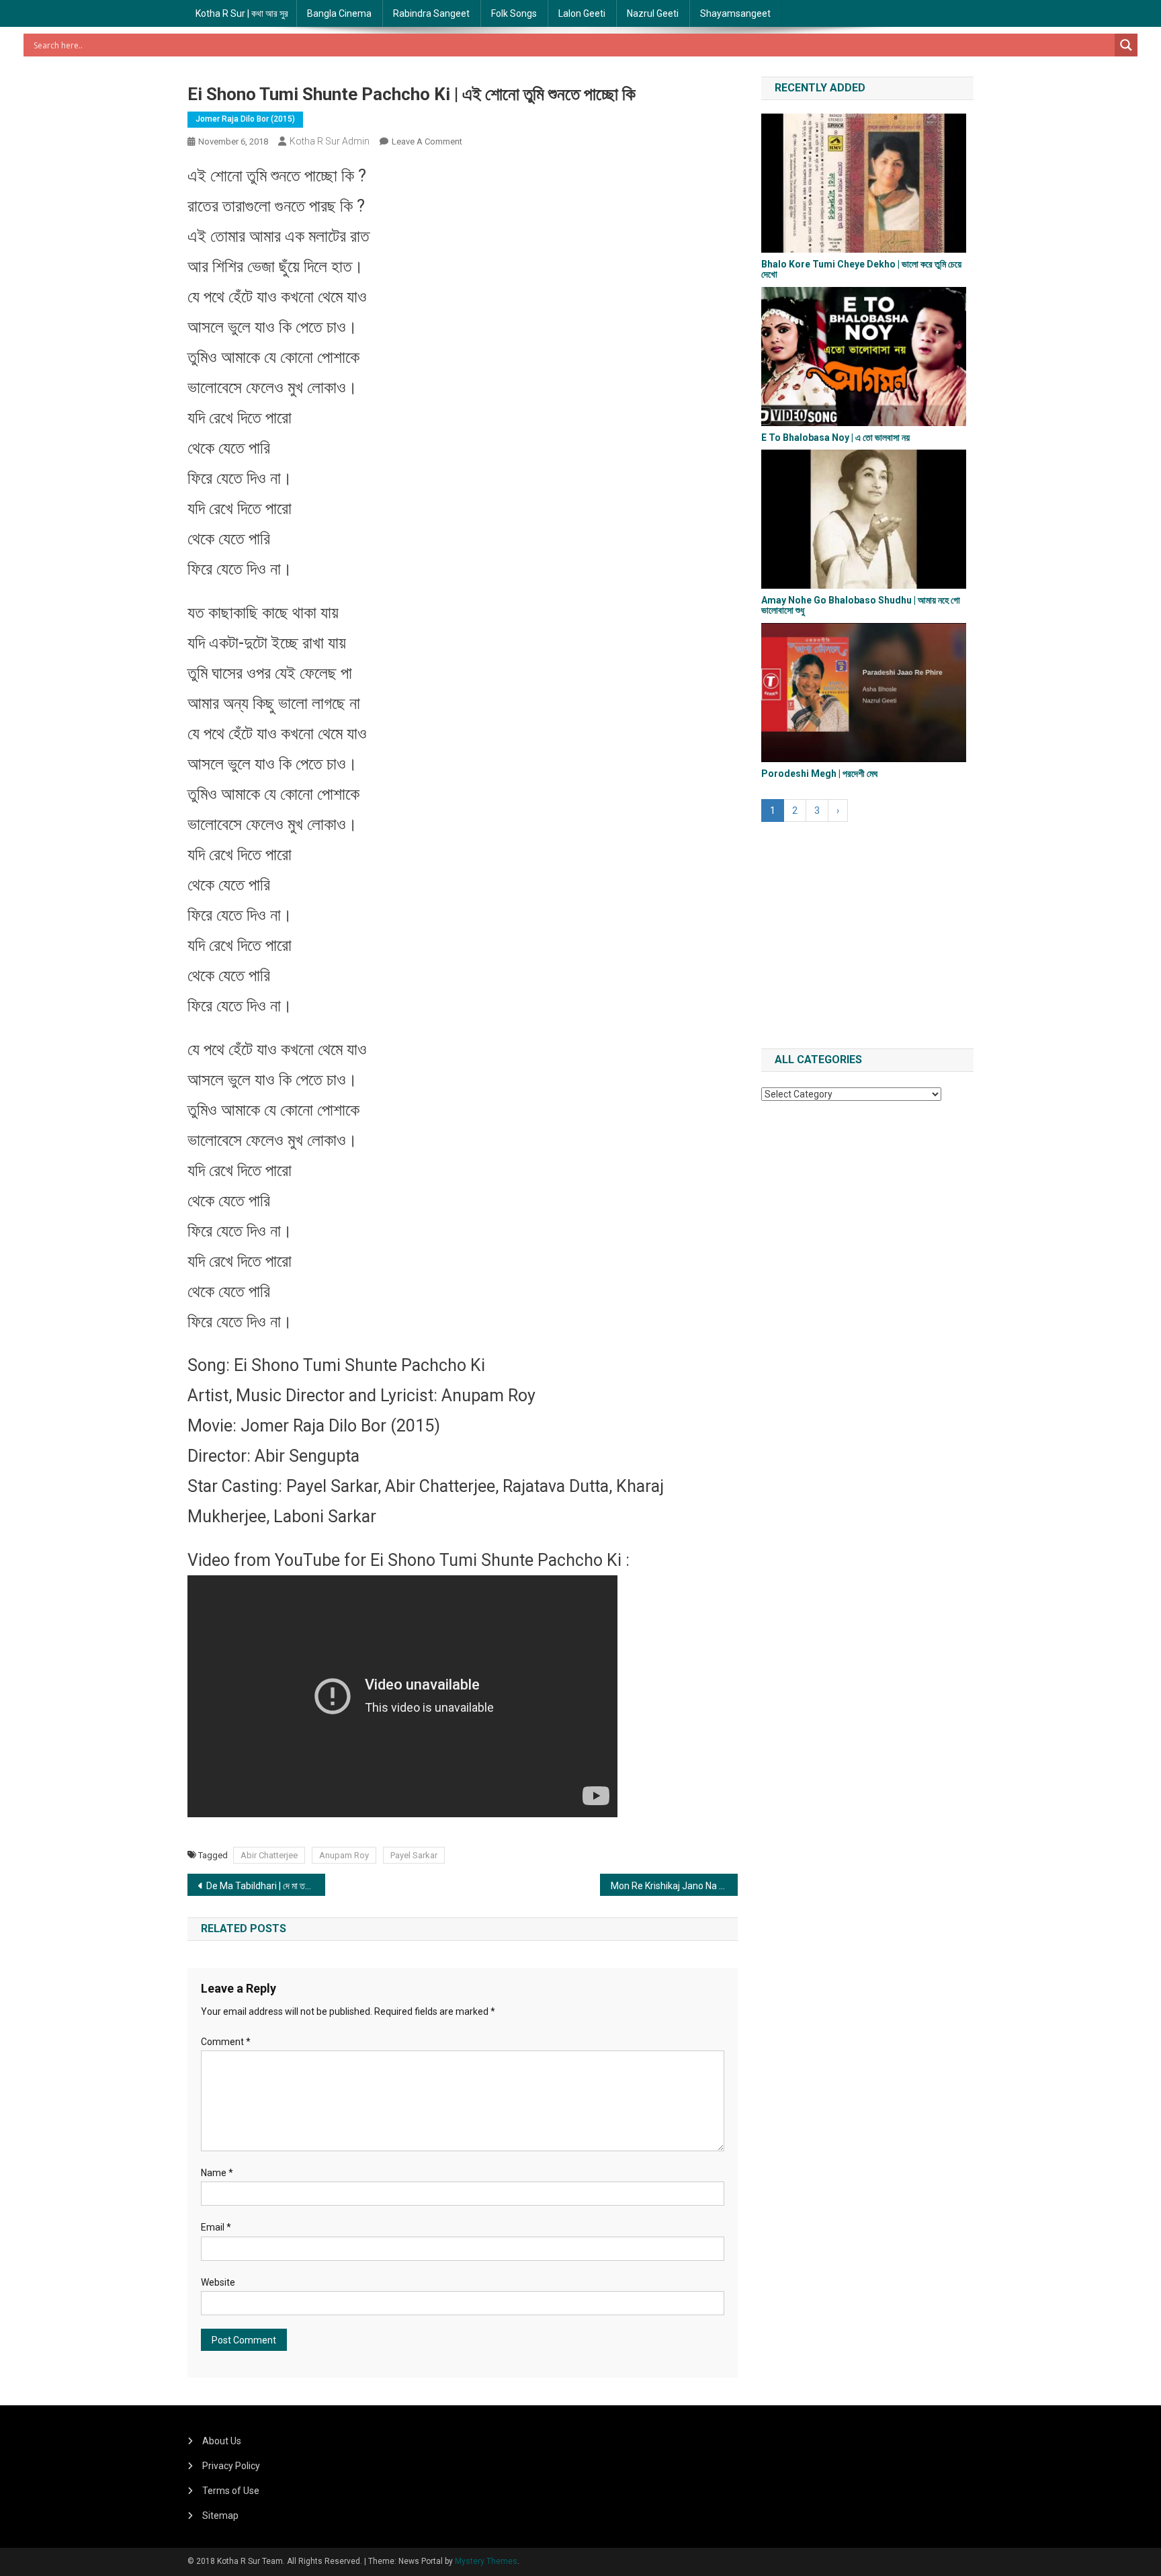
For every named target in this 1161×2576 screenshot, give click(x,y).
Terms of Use (231, 2491)
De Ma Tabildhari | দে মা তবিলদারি (266, 1886)
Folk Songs (514, 13)
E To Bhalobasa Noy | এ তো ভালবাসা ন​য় (835, 438)
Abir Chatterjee (269, 1855)
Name (217, 2173)
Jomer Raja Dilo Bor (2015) (245, 119)
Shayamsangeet (735, 13)
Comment (226, 2042)
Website (218, 2282)
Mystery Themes (486, 2561)
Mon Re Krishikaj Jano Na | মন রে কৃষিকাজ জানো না (674, 1886)
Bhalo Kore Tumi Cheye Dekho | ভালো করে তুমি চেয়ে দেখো (861, 269)
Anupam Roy (344, 1855)
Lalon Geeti (582, 13)
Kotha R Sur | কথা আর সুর (242, 13)
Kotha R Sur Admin (330, 141)
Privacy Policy (231, 2466)
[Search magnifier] (1126, 45)
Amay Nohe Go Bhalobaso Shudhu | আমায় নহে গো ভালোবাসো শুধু (861, 605)
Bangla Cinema (339, 13)
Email (216, 2227)
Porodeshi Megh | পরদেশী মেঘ (819, 774)
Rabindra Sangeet (431, 13)
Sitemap (220, 2516)
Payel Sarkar (414, 1855)
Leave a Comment (427, 141)
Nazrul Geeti (653, 13)
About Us (222, 2441)
